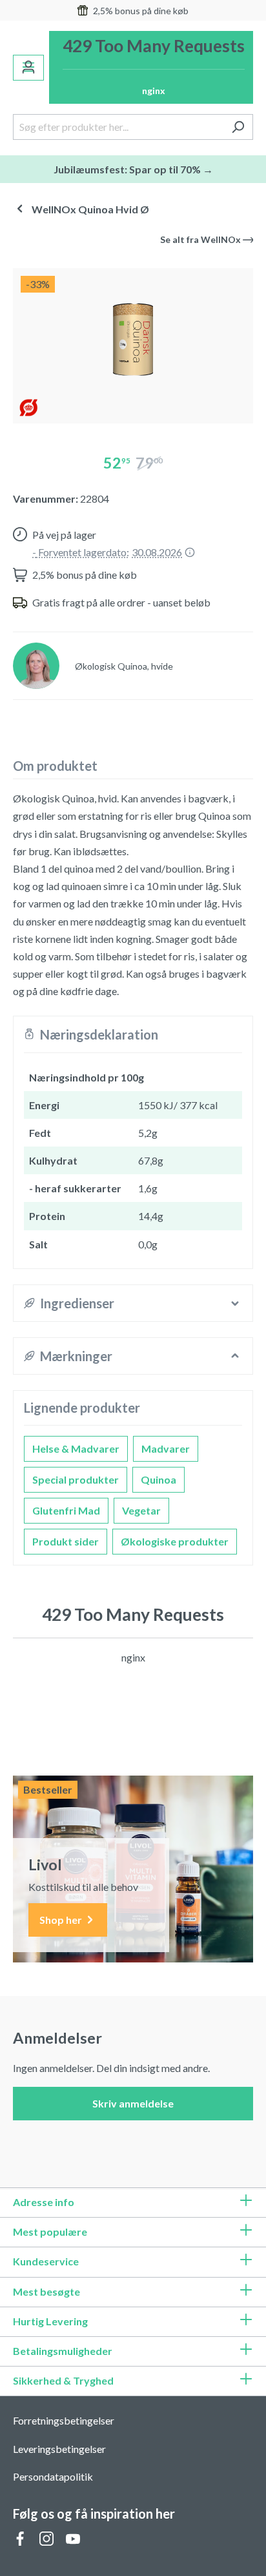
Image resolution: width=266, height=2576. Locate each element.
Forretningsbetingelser (64, 2420)
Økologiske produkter (175, 1541)
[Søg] (238, 127)
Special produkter (76, 1479)
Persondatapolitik (53, 2476)
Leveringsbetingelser (59, 2449)
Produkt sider (66, 1541)
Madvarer (166, 1448)
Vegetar (141, 1510)
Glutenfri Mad (66, 1510)
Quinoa (159, 1479)
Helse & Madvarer (76, 1448)
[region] (133, 341)
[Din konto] (28, 68)
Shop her (62, 1920)
